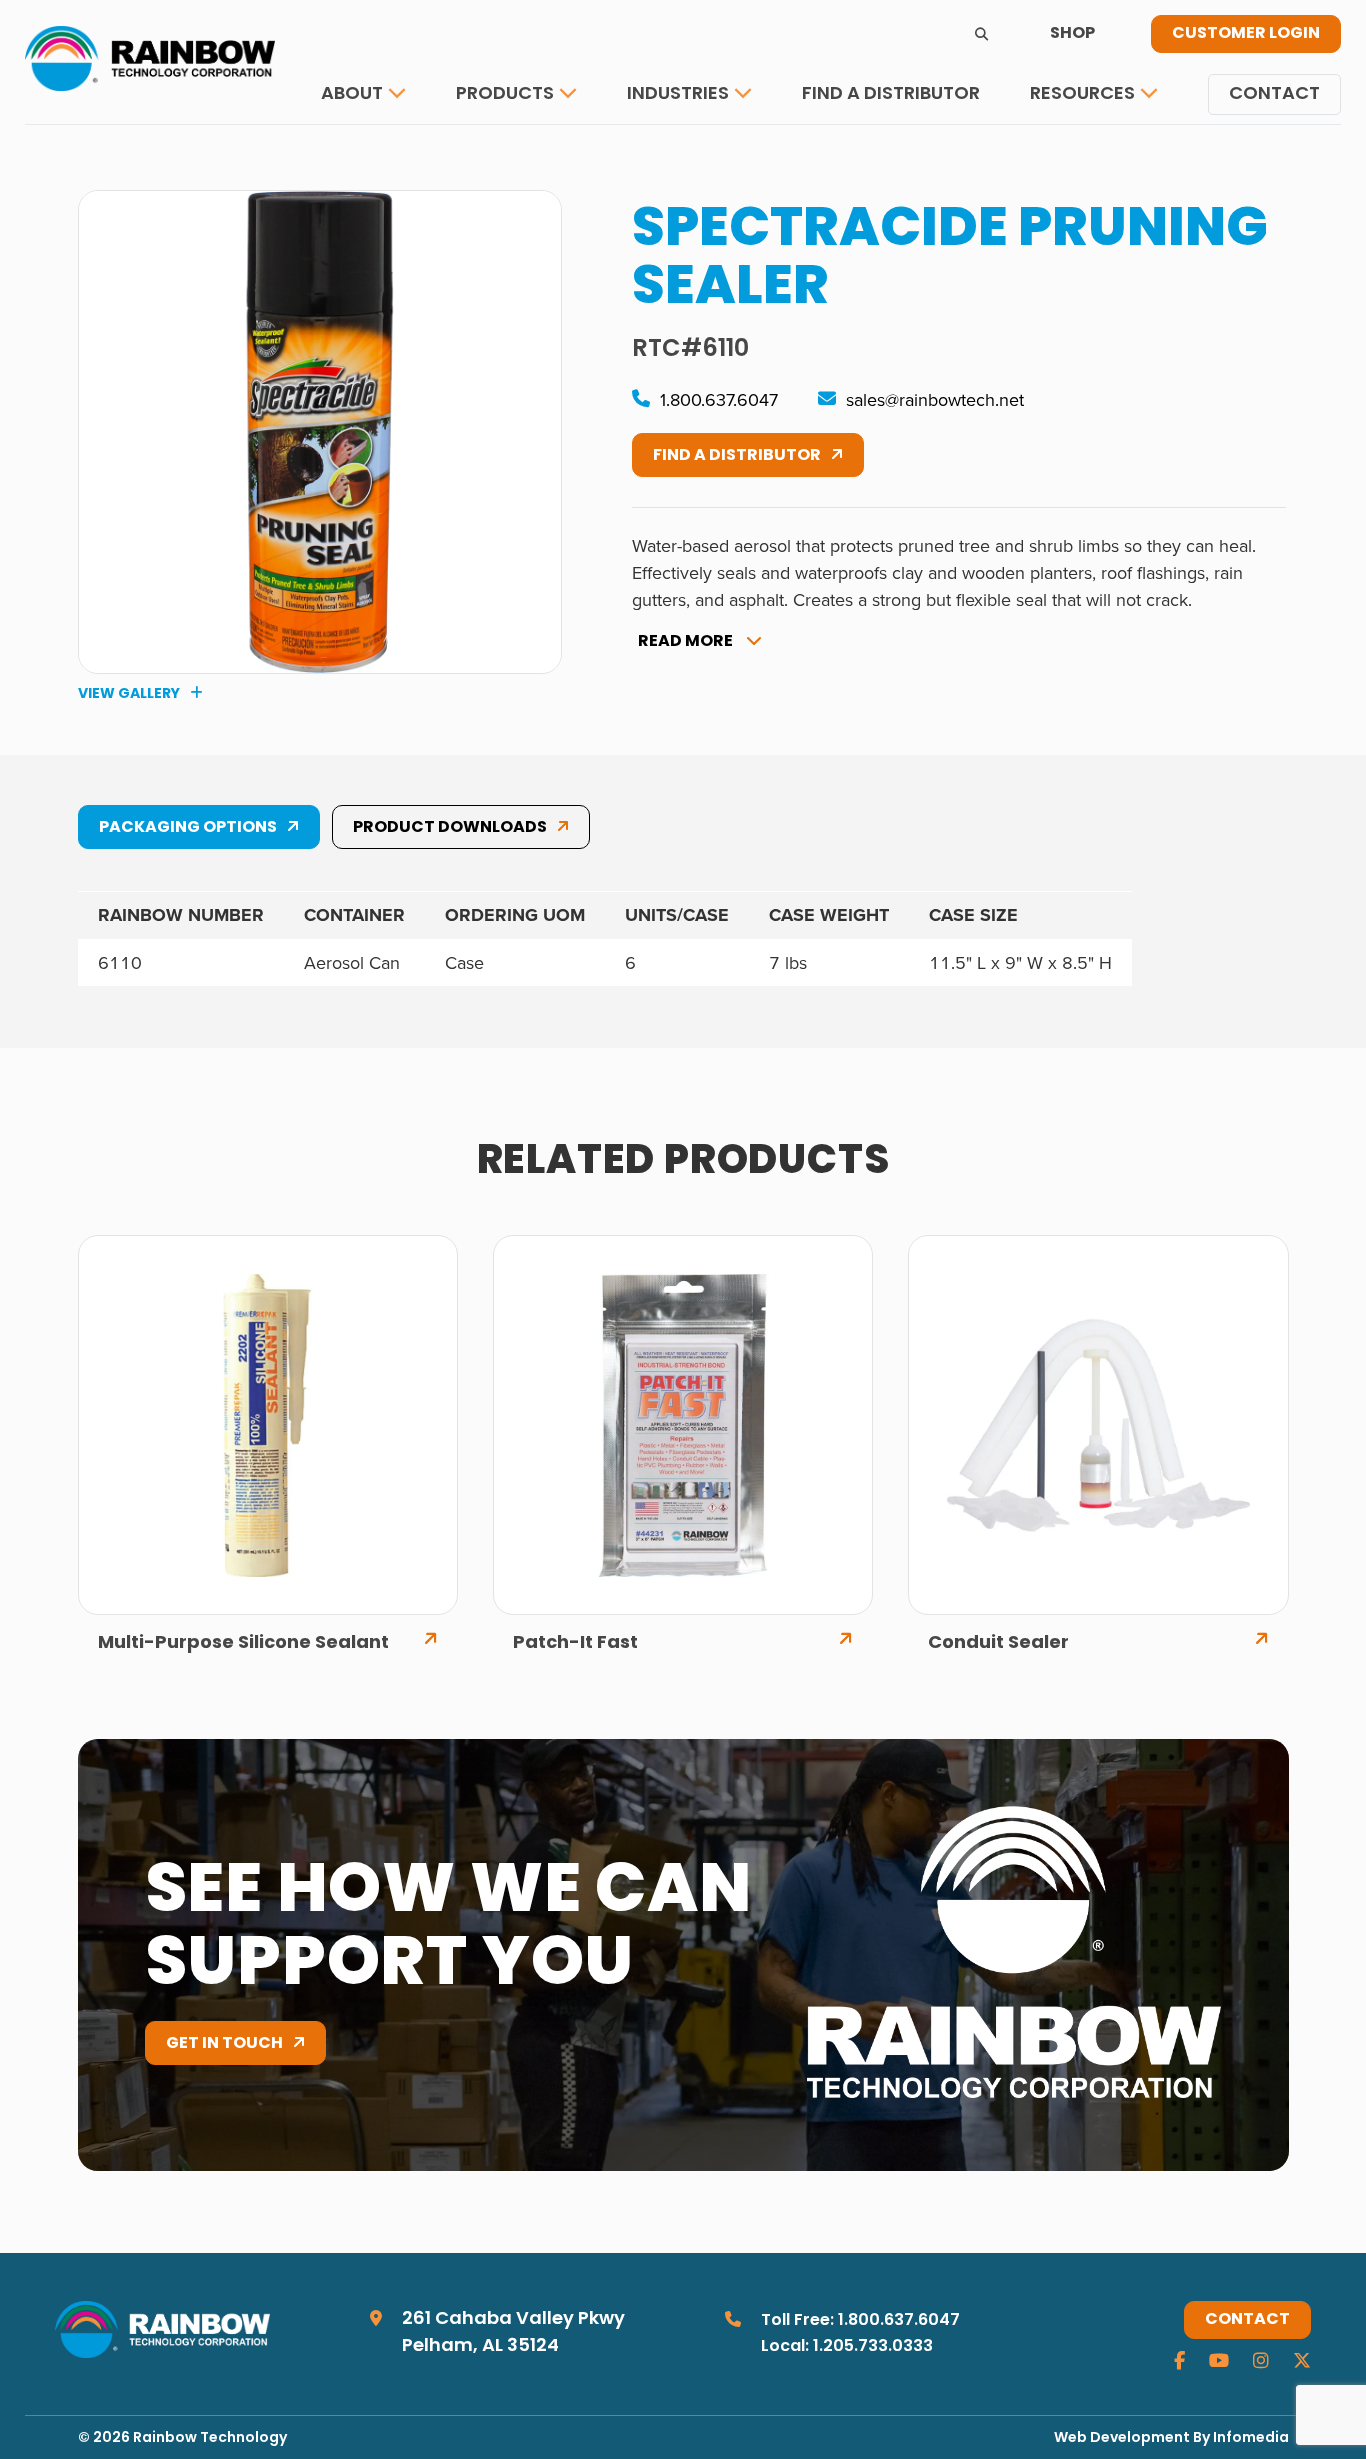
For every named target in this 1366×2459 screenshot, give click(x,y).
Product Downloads (450, 828)
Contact (1274, 94)
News (1070, 155)
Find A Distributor (737, 456)
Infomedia (1251, 2438)
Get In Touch (224, 2044)
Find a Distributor (891, 94)
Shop (1072, 34)
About (352, 94)
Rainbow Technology (210, 2438)
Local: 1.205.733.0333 (847, 2347)
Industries (678, 94)
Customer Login (1246, 34)
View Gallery (129, 694)
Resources (1082, 94)
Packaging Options (188, 828)
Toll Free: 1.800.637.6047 (860, 2321)
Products (505, 94)
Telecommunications (735, 155)
